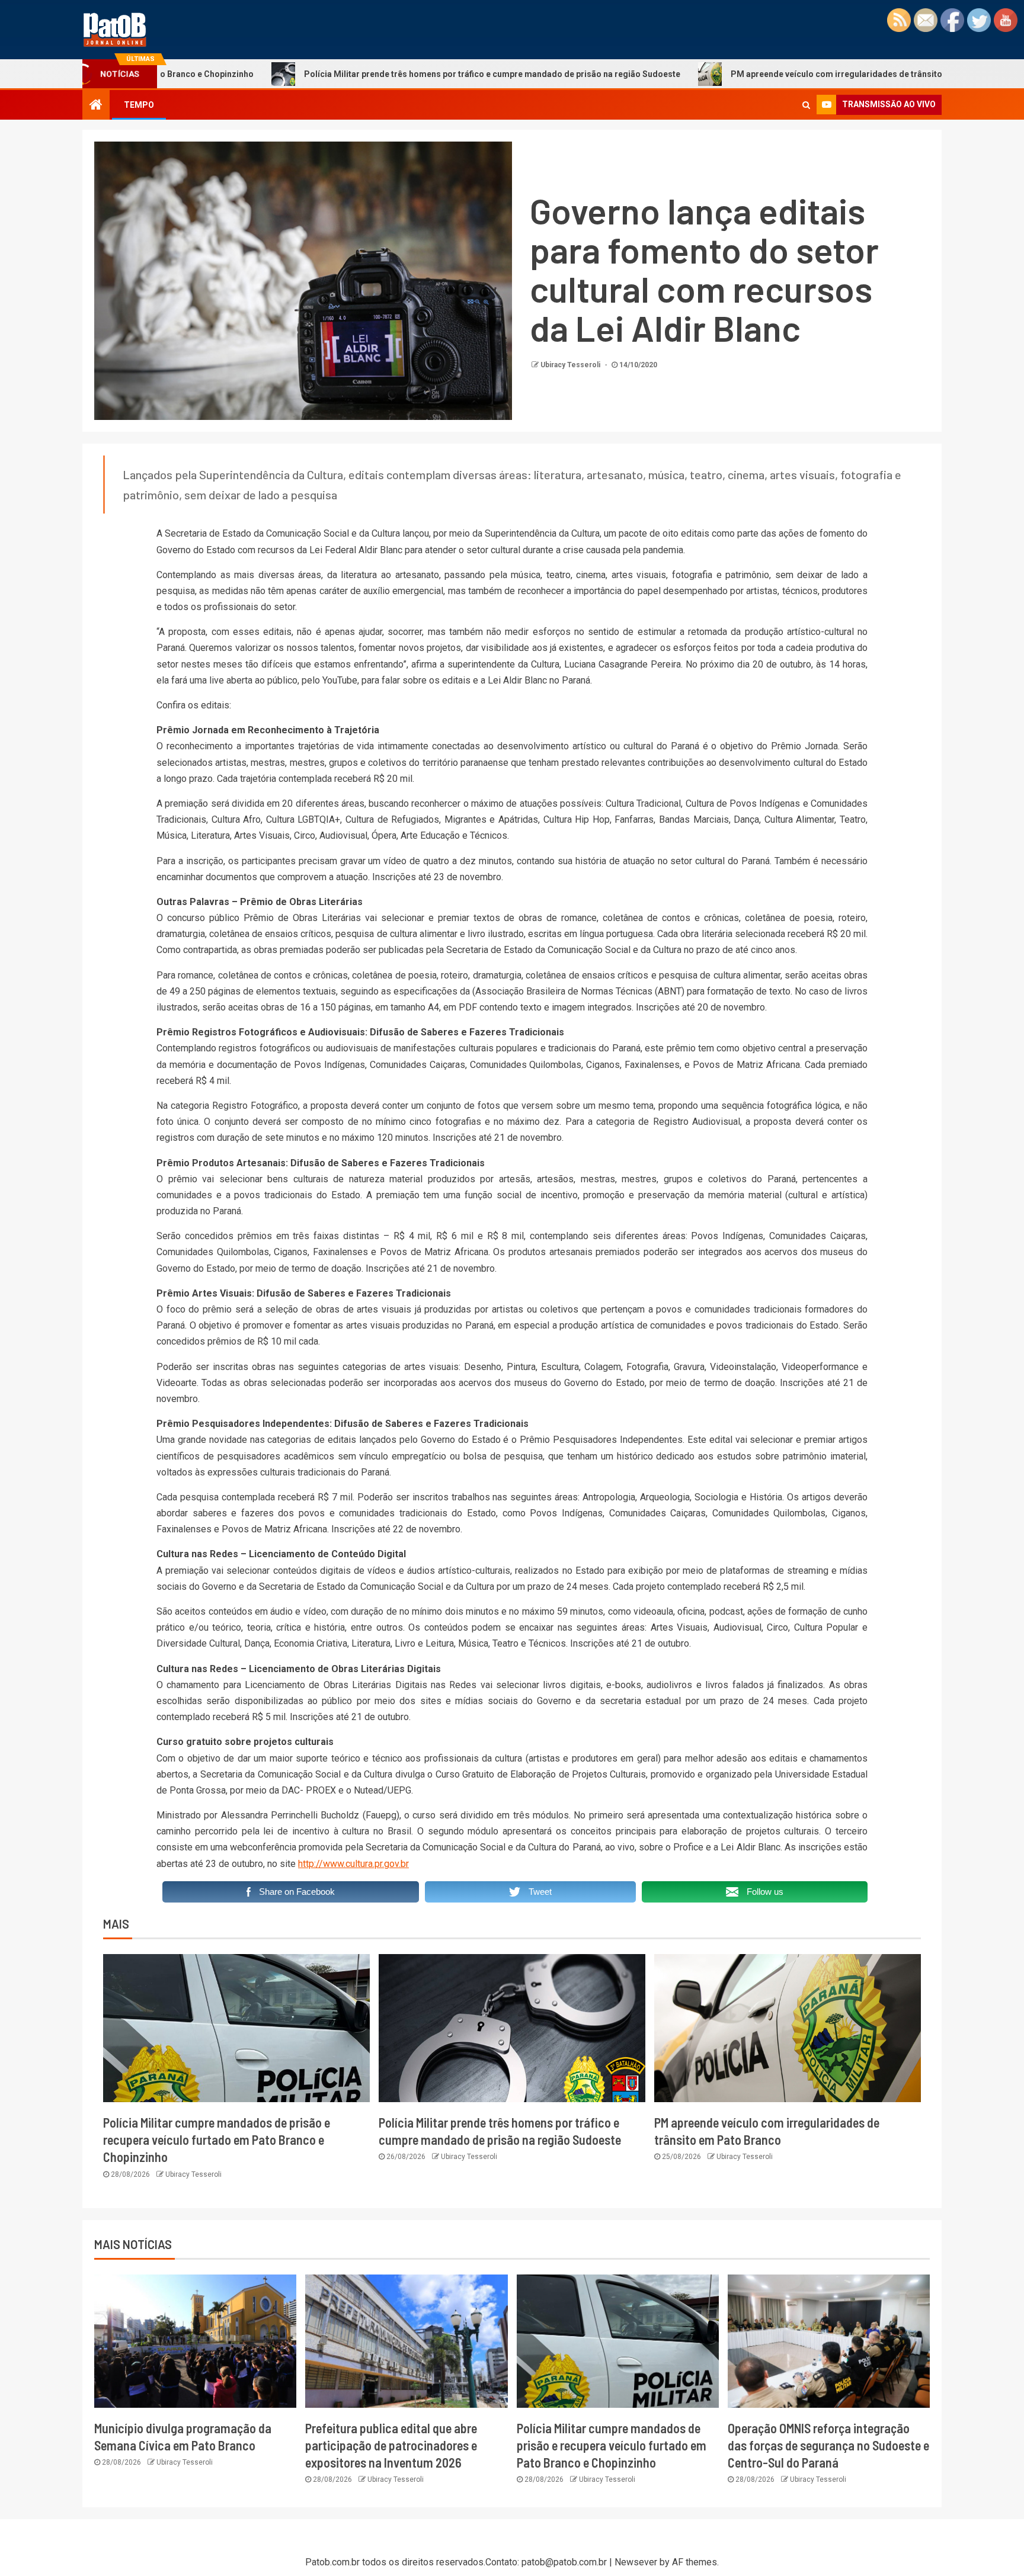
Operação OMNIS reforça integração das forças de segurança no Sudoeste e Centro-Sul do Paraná (828, 2445)
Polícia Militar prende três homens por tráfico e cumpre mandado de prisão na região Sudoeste (385, 74)
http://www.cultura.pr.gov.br (353, 1864)
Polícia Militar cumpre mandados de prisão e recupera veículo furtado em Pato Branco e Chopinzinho (217, 2140)
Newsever (636, 2562)
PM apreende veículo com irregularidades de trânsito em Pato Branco (762, 74)
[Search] (806, 105)
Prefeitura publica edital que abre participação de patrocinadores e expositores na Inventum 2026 (391, 2445)
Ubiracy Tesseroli (571, 365)
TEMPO (139, 105)
